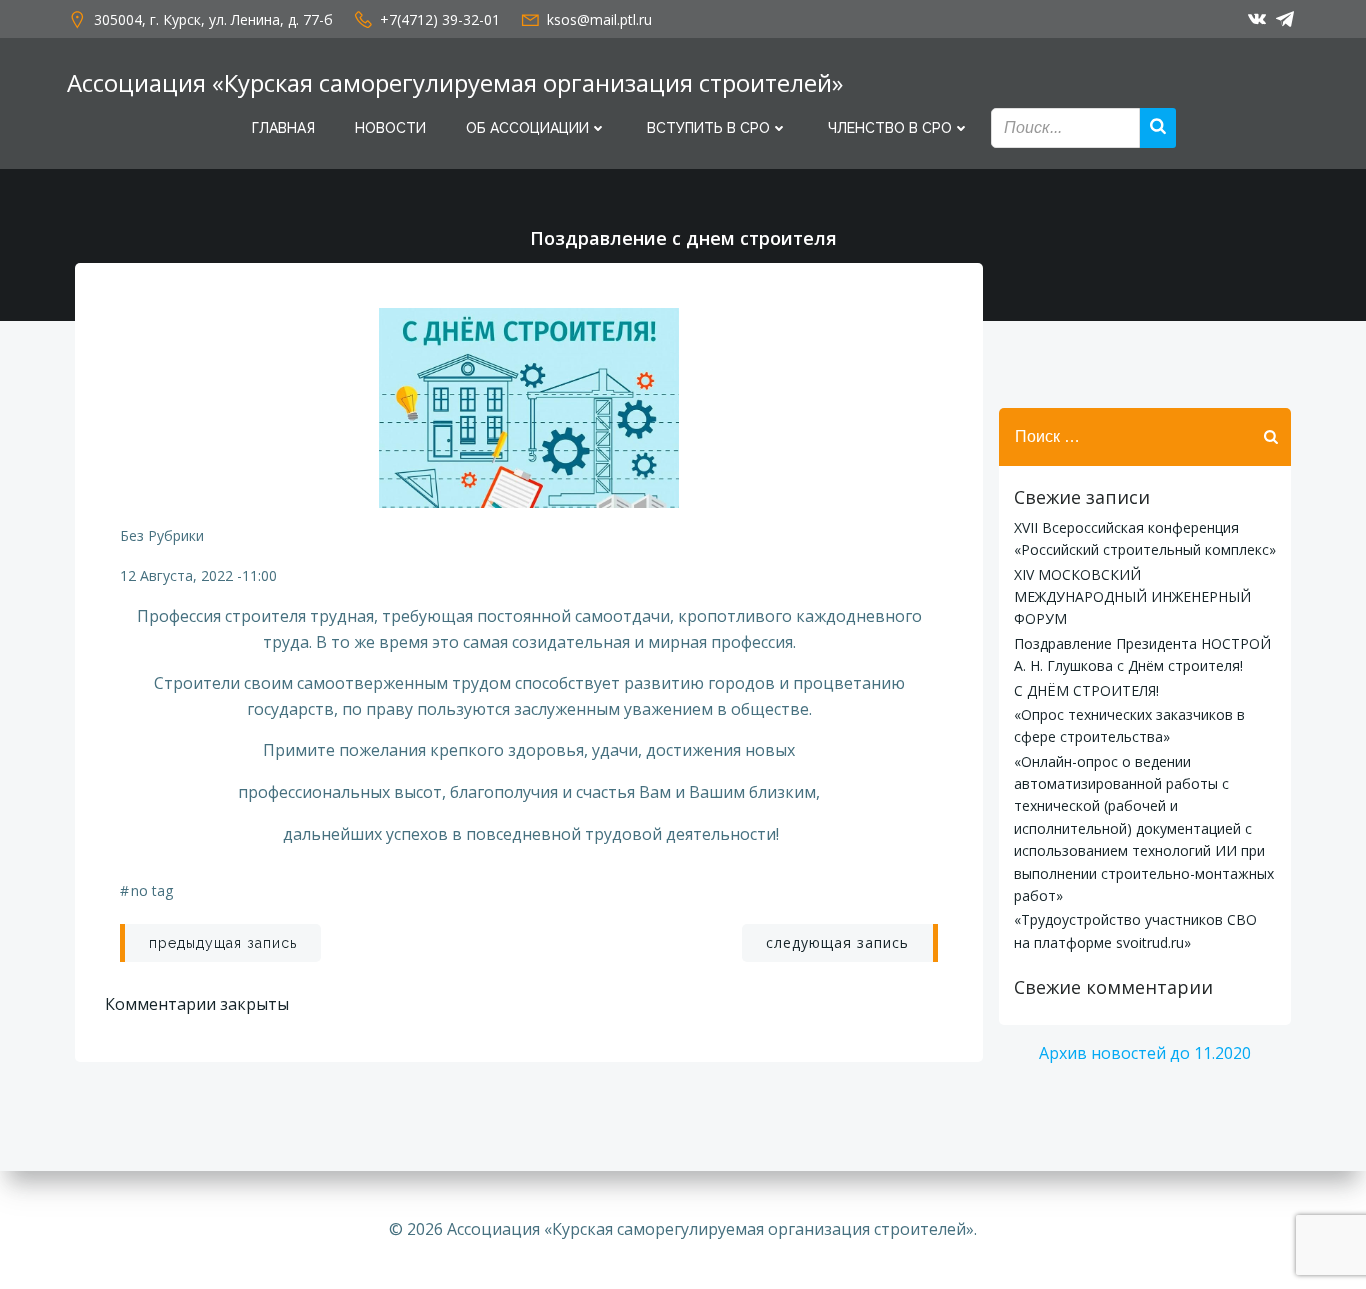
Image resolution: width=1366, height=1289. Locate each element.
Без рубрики (162, 535)
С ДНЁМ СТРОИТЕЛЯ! (1086, 690)
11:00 (259, 575)
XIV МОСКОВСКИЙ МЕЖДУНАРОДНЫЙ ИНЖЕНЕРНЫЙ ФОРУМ (1132, 597)
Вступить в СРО (708, 128)
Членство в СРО (890, 128)
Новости (390, 128)
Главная (283, 128)
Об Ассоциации (527, 128)
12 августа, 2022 (176, 575)
